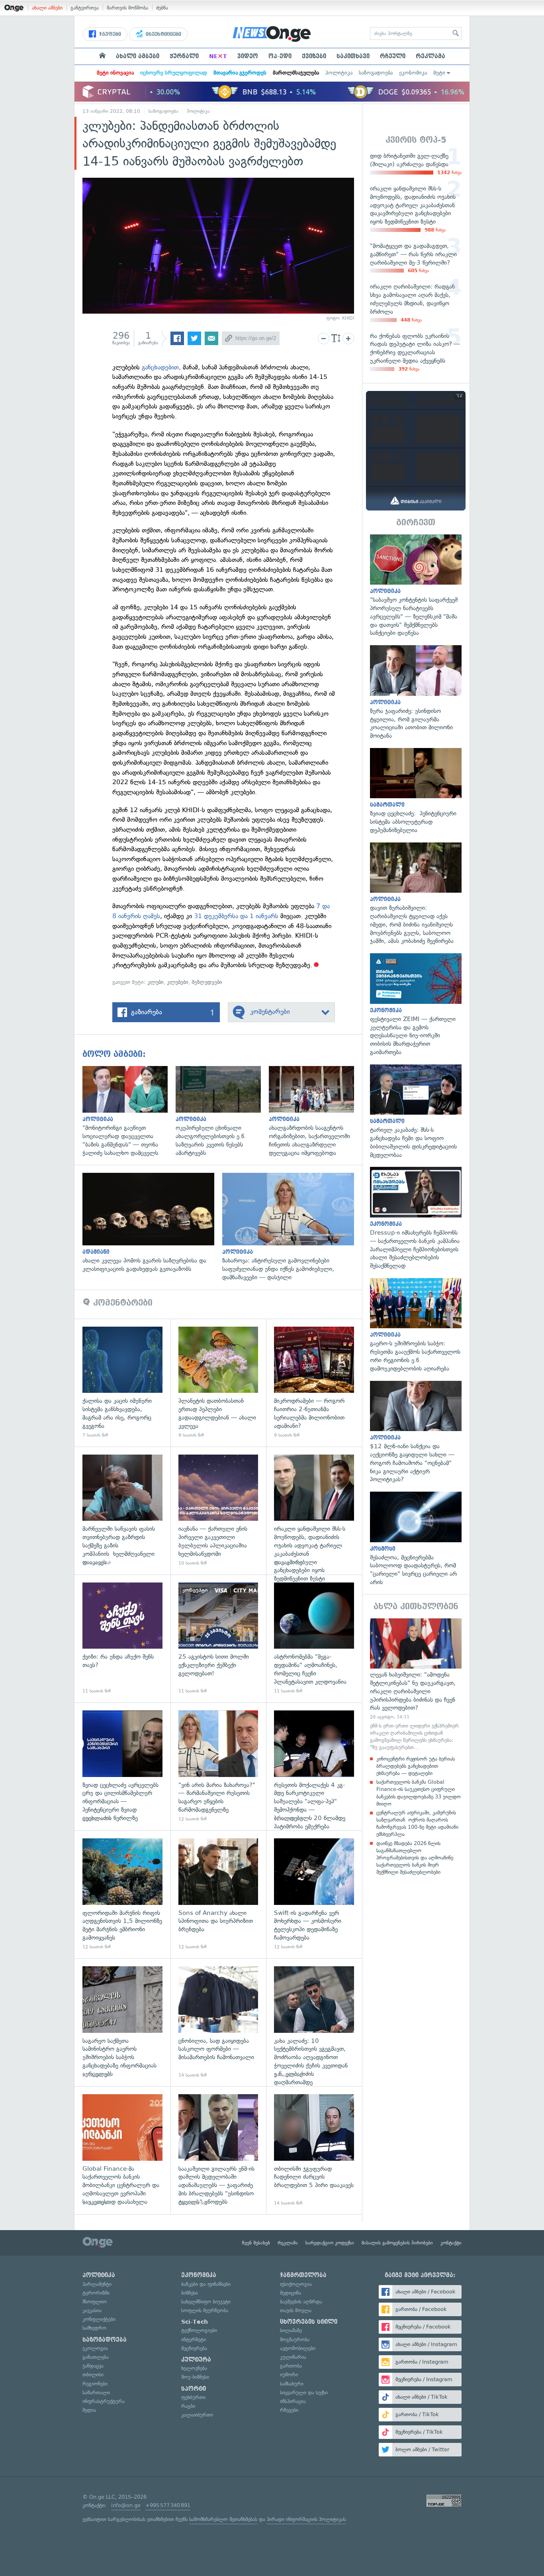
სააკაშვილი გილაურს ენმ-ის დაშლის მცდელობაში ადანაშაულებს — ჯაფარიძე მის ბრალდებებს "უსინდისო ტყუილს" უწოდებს (218, 2150)
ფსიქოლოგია (296, 2284)
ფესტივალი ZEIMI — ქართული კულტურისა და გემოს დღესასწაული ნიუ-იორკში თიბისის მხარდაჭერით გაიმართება (416, 1005)
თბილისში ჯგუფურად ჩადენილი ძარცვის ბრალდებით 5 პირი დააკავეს (314, 2150)
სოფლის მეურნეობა (205, 2310)
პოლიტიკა (339, 73)
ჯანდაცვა (93, 2366)
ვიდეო (248, 56)
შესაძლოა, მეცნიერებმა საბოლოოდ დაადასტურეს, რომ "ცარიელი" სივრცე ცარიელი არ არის (416, 1539)
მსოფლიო (95, 2302)
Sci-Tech (195, 2322)
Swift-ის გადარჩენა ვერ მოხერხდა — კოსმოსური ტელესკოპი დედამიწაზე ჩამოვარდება (314, 1894)
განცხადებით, (161, 367)
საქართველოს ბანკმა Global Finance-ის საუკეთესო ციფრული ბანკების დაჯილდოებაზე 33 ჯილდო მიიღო (419, 1793)
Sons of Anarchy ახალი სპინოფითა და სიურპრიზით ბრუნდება (218, 1894)
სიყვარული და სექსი (304, 2392)
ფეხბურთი (193, 2397)
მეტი (439, 73)
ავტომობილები (298, 2348)
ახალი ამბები (47, 8)
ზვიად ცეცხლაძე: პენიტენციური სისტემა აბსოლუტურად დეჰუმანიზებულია (416, 791)
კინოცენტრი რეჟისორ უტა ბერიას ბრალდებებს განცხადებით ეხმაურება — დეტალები (416, 1766)
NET (218, 56)
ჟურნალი (184, 56)
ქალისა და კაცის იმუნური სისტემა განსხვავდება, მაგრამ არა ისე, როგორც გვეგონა (122, 1383)
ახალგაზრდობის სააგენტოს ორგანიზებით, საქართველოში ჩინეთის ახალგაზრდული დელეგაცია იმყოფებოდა (315, 1112)
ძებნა (162, 8)
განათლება (96, 2357)
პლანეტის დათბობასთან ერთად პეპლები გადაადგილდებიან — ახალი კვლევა (218, 1383)
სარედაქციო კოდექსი (330, 2243)
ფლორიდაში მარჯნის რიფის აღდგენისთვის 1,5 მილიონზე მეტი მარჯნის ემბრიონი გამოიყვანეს (122, 1894)
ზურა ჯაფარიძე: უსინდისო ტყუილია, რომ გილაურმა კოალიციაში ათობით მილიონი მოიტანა (416, 693)
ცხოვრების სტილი (309, 2322)
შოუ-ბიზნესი (195, 2377)
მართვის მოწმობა (127, 8)
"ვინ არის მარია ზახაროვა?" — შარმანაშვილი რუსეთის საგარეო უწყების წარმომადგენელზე (218, 1766)
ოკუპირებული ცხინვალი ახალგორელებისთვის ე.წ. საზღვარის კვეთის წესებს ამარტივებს (222, 1112)
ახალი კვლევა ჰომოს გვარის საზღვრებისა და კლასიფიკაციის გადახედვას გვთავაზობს (152, 1223)
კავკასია (92, 2310)
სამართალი (96, 2392)
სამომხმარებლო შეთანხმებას (223, 2519)
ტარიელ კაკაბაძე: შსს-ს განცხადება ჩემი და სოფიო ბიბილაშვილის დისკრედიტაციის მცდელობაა (416, 1112)
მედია (89, 2410)
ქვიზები (314, 56)
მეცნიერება (194, 2348)
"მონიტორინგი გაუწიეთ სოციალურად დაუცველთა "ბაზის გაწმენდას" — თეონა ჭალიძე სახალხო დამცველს (129, 1112)
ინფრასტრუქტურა (104, 2401)
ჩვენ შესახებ (256, 2243)
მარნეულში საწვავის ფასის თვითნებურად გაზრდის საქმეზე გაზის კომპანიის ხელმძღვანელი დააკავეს (122, 1511)
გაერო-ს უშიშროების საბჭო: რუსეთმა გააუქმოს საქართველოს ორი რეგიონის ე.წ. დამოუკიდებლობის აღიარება (416, 1325)
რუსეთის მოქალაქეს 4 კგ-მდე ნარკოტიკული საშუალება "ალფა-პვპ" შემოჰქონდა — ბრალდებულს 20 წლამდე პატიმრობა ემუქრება (314, 1766)
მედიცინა (291, 2293)
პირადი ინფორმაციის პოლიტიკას (306, 2519)
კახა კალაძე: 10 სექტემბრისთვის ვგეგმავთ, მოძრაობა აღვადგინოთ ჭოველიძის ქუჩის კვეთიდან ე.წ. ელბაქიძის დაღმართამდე (314, 2022)
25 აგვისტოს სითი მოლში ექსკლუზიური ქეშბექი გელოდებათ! (218, 1638)
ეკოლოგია (95, 2348)
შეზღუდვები (207, 982)
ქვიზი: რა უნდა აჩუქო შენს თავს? (122, 1638)
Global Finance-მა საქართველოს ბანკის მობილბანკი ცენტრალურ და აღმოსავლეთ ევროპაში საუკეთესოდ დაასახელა (122, 2150)
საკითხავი (353, 56)
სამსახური (292, 2384)
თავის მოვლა (296, 2310)
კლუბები (178, 982)
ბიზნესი (190, 2293)
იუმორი (289, 2375)
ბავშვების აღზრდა (301, 2302)
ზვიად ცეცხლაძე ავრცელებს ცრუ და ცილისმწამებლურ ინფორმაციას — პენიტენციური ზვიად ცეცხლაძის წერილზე (122, 1766)
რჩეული (393, 56)
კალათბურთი (197, 2415)
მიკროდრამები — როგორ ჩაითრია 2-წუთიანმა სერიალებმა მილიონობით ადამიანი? (314, 1383)
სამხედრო (94, 2328)
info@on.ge (126, 2505)
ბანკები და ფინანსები (206, 2284)
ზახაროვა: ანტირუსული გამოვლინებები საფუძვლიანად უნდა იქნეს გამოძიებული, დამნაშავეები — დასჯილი (292, 1227)
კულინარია (293, 2357)
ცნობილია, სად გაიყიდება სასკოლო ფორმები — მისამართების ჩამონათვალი (218, 2022)
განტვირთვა (85, 8)
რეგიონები (95, 2384)
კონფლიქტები (99, 2319)
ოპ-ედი (280, 56)
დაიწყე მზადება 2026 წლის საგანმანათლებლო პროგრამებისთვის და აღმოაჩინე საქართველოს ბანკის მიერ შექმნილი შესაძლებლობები (415, 1858)
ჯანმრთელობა (303, 2275)
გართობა (291, 2366)
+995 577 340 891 (168, 2505)
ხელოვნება (194, 2368)
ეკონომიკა (413, 73)
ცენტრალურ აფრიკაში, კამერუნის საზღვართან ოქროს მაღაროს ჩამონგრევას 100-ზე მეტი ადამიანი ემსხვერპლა (417, 1824)
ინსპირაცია (293, 2401)
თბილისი (93, 2375)
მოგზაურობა (295, 2339)
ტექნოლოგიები (199, 2330)
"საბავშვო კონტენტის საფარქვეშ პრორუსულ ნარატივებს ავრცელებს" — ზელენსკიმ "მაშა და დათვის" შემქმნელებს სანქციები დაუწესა (416, 586)
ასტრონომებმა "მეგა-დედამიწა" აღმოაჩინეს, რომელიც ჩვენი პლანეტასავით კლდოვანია (314, 1638)
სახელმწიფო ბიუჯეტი (206, 2302)
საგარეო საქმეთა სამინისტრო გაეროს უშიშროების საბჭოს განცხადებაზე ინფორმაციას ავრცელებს (122, 2022)
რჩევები (289, 2410)
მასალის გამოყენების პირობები (397, 2243)
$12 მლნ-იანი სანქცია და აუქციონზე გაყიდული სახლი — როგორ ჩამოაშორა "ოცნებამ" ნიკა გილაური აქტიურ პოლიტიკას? (416, 1432)
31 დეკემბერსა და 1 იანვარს (236, 916)
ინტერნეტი (194, 2339)
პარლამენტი (97, 2284)
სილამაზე (291, 2330)
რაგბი (188, 2406)
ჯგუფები (109, 34)
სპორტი (194, 2389)
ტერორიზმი (96, 2293)
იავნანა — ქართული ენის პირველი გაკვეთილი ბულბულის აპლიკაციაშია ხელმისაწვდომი (218, 1511)
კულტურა (196, 2360)
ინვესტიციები (163, 34)
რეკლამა (431, 56)
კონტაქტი (451, 2243)
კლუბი (156, 982)
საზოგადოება (376, 73)
